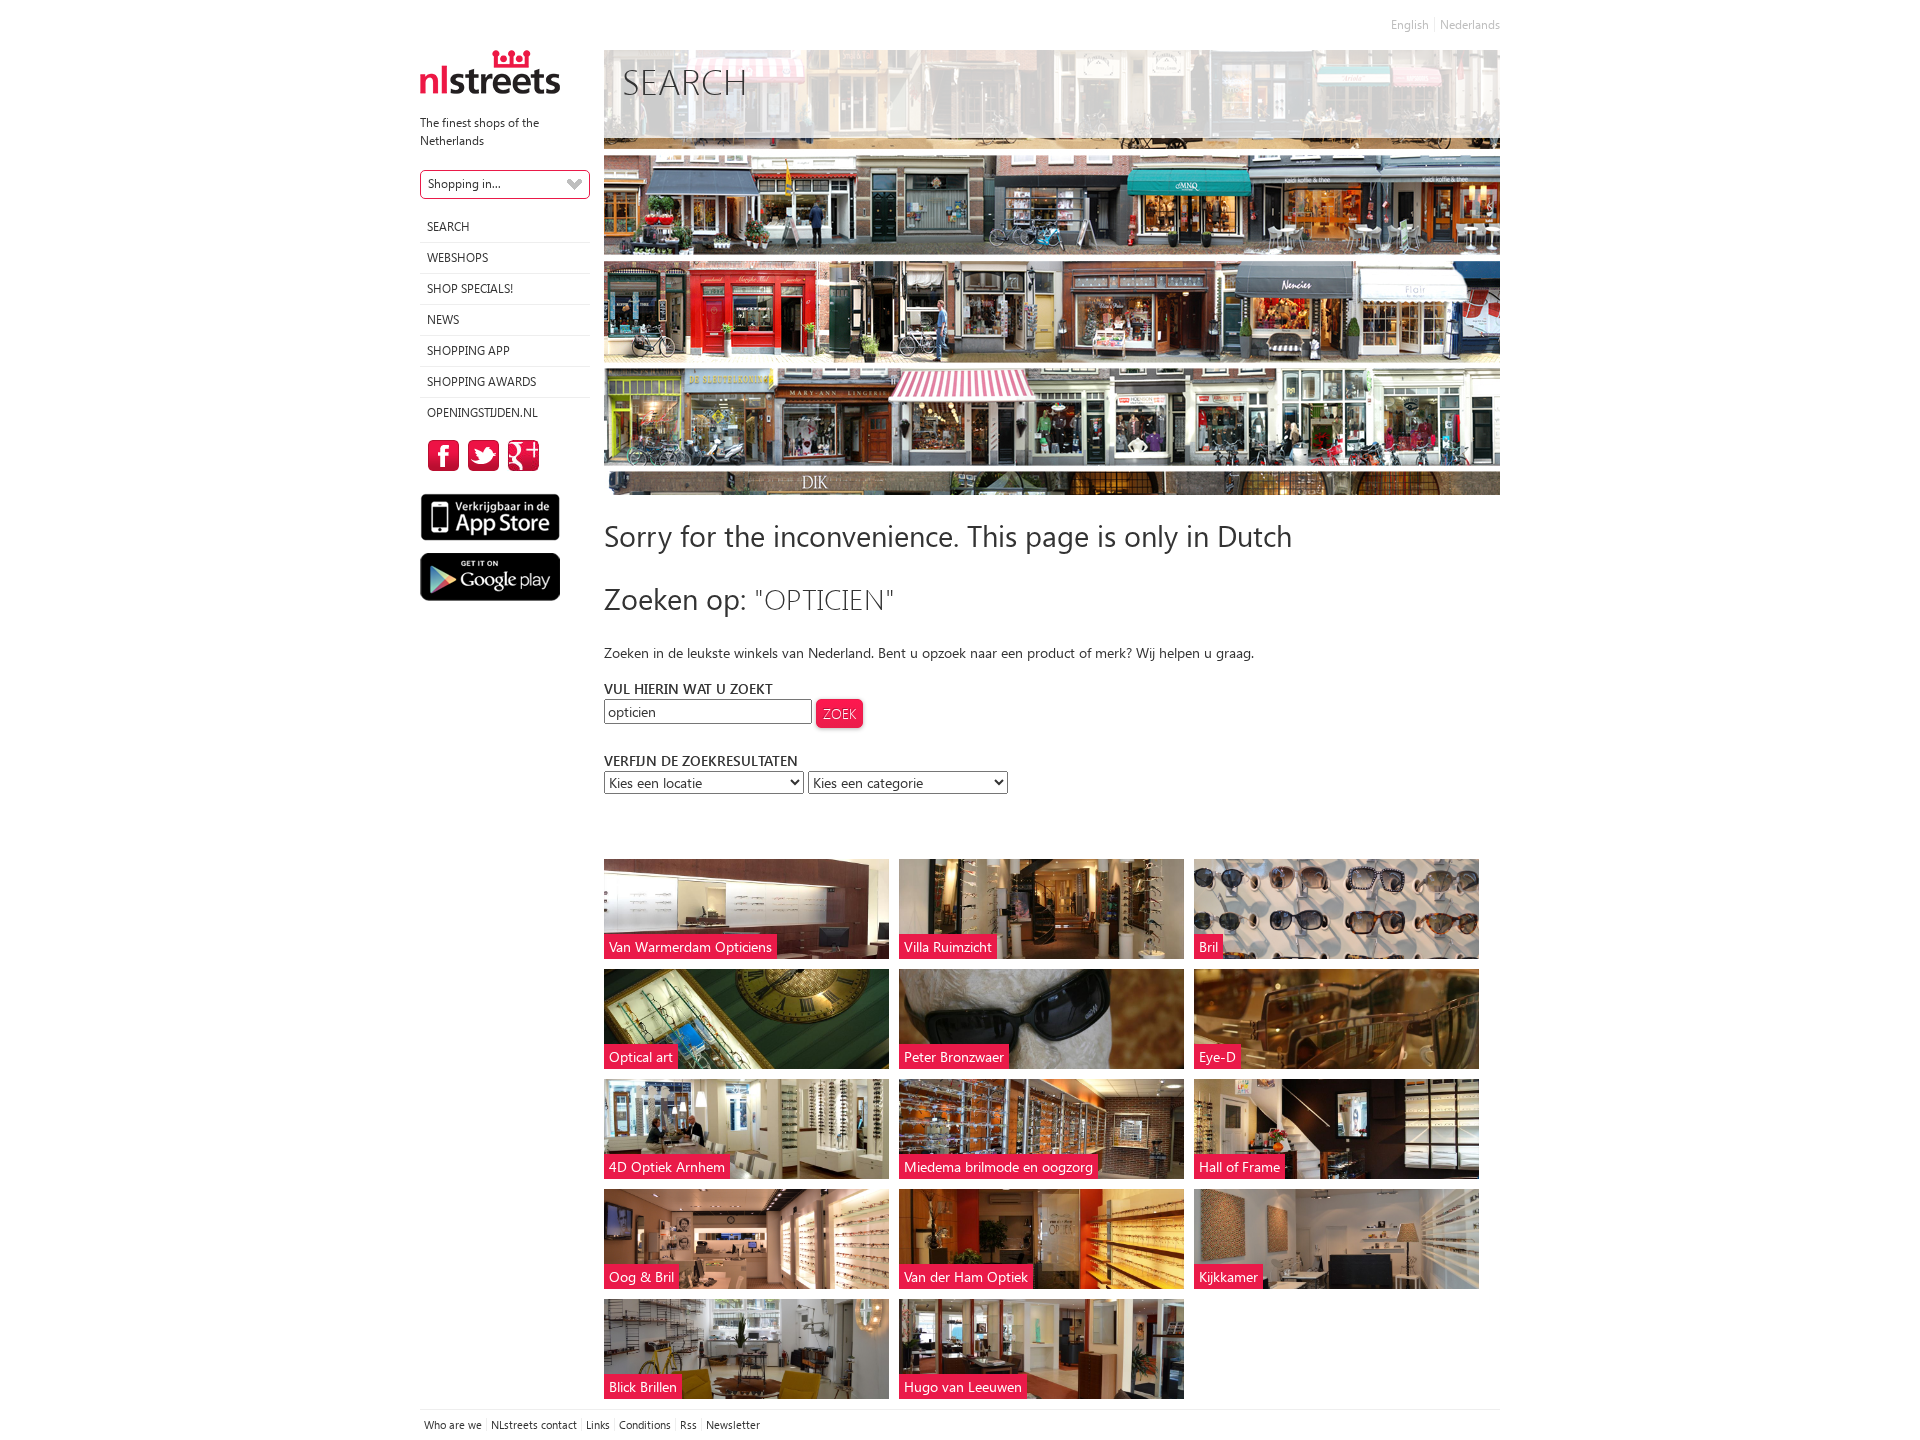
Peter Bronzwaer (954, 1056)
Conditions (645, 1424)
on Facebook (440, 455)
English (1410, 24)
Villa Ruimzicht (948, 946)
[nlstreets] (490, 70)
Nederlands (1470, 24)
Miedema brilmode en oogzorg (998, 1166)
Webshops (457, 257)
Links (598, 1424)
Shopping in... (464, 183)
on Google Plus (520, 455)
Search (448, 226)
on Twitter (480, 455)
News (443, 319)
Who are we (453, 1424)
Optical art (641, 1056)
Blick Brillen (643, 1386)
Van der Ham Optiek (966, 1276)
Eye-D (1217, 1056)
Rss (688, 1424)
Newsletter (733, 1424)
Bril (1208, 946)
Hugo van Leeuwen (963, 1386)
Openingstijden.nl (482, 412)
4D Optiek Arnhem (667, 1166)
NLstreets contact (534, 1424)
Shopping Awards (481, 381)
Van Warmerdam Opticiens (690, 946)
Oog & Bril (641, 1276)
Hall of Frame (1239, 1166)
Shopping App (468, 350)
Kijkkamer (1228, 1276)
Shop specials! (470, 288)
